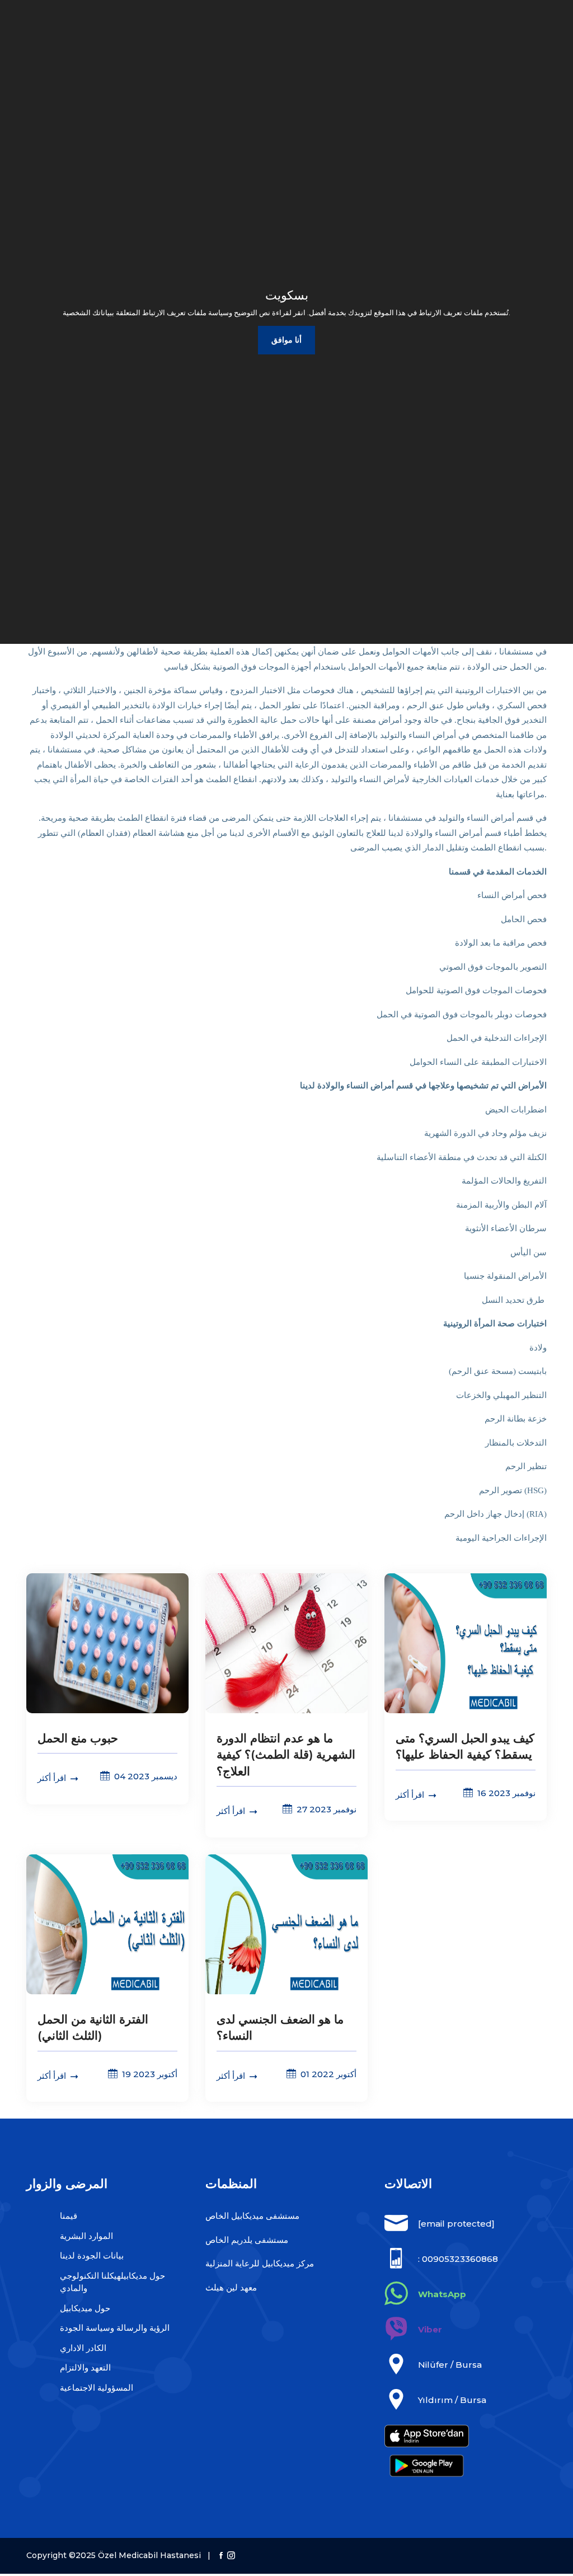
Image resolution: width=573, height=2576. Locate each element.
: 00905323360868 (458, 2259)
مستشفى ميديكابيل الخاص (252, 2216)
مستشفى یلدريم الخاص (247, 2240)
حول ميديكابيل (85, 2308)
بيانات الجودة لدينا (92, 2255)
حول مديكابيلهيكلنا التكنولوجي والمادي (112, 2282)
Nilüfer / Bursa (450, 2365)
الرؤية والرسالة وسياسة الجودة (115, 2328)
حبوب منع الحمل (78, 1738)
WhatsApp (442, 2294)
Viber (430, 2329)
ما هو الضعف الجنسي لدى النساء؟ (280, 2027)
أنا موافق (286, 340)
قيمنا (69, 2216)
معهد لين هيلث (231, 2287)
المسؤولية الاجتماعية (97, 2388)
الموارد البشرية (86, 2236)
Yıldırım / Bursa (452, 2400)
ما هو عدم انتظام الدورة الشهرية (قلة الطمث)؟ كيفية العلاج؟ (286, 1755)
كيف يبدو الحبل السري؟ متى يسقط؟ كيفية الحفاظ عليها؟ (465, 1746)
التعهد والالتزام (85, 2367)
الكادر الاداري (83, 2348)
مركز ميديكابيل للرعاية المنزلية (260, 2263)
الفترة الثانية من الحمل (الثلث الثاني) (93, 2027)
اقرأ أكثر (53, 1778)
